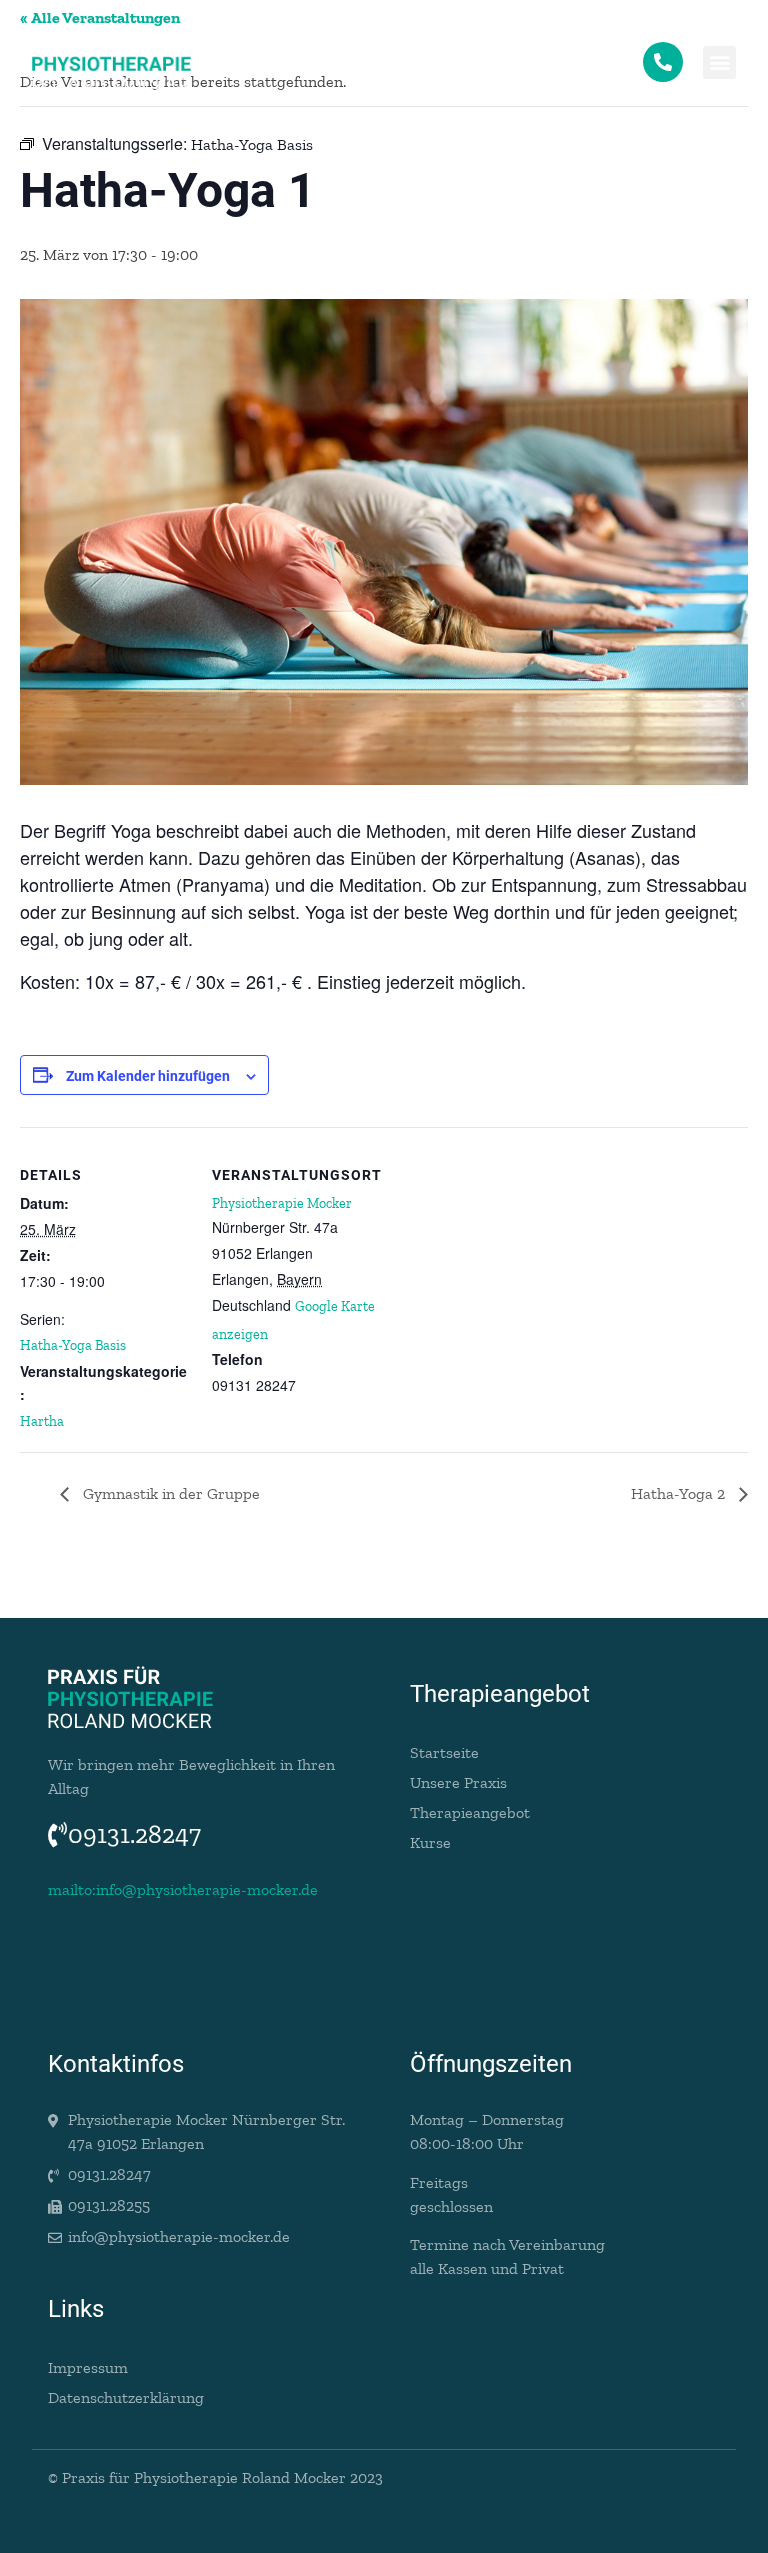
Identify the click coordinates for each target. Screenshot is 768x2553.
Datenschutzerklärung (126, 2397)
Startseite (444, 1752)
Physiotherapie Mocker (282, 1203)
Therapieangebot (470, 1812)
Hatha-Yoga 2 (680, 1493)
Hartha (42, 1421)
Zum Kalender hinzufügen (148, 1076)
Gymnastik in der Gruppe (169, 1493)
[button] (719, 62)
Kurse (430, 1842)
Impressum (88, 2367)
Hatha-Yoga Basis (73, 1345)
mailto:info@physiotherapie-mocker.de (183, 1889)
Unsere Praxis (458, 1782)
